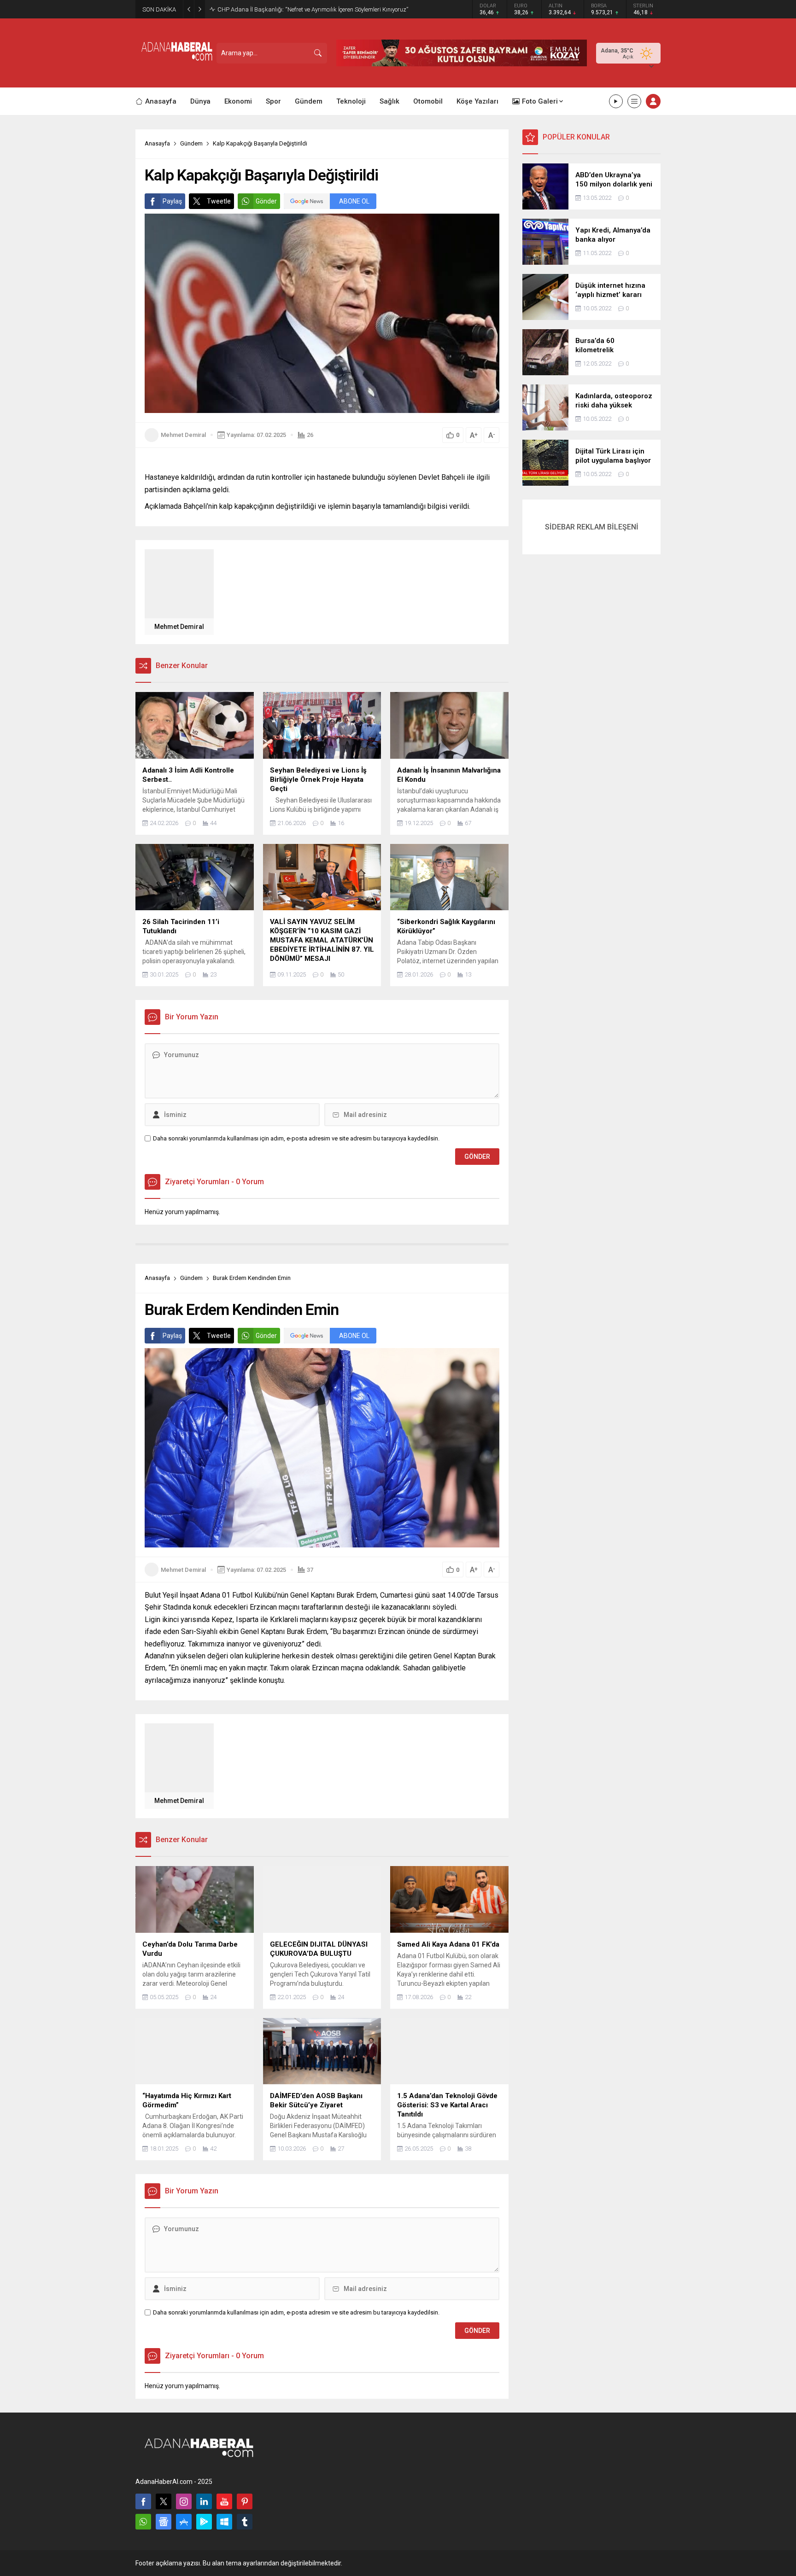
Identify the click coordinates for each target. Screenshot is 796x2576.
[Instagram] (184, 2501)
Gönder (266, 201)
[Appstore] (184, 2522)
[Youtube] (224, 2501)
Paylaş (172, 201)
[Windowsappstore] (224, 2522)
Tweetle (219, 201)
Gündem (191, 143)
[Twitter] (164, 2501)
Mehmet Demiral (183, 435)
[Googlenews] (164, 2522)
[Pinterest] (245, 2501)
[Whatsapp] (143, 2522)
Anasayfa (157, 143)
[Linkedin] (204, 2501)
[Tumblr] (245, 2522)
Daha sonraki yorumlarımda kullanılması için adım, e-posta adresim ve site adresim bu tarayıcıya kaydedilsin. (296, 1138)
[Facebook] (143, 2501)
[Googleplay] (204, 2522)
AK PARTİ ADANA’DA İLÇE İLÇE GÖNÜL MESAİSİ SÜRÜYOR (293, 9)
